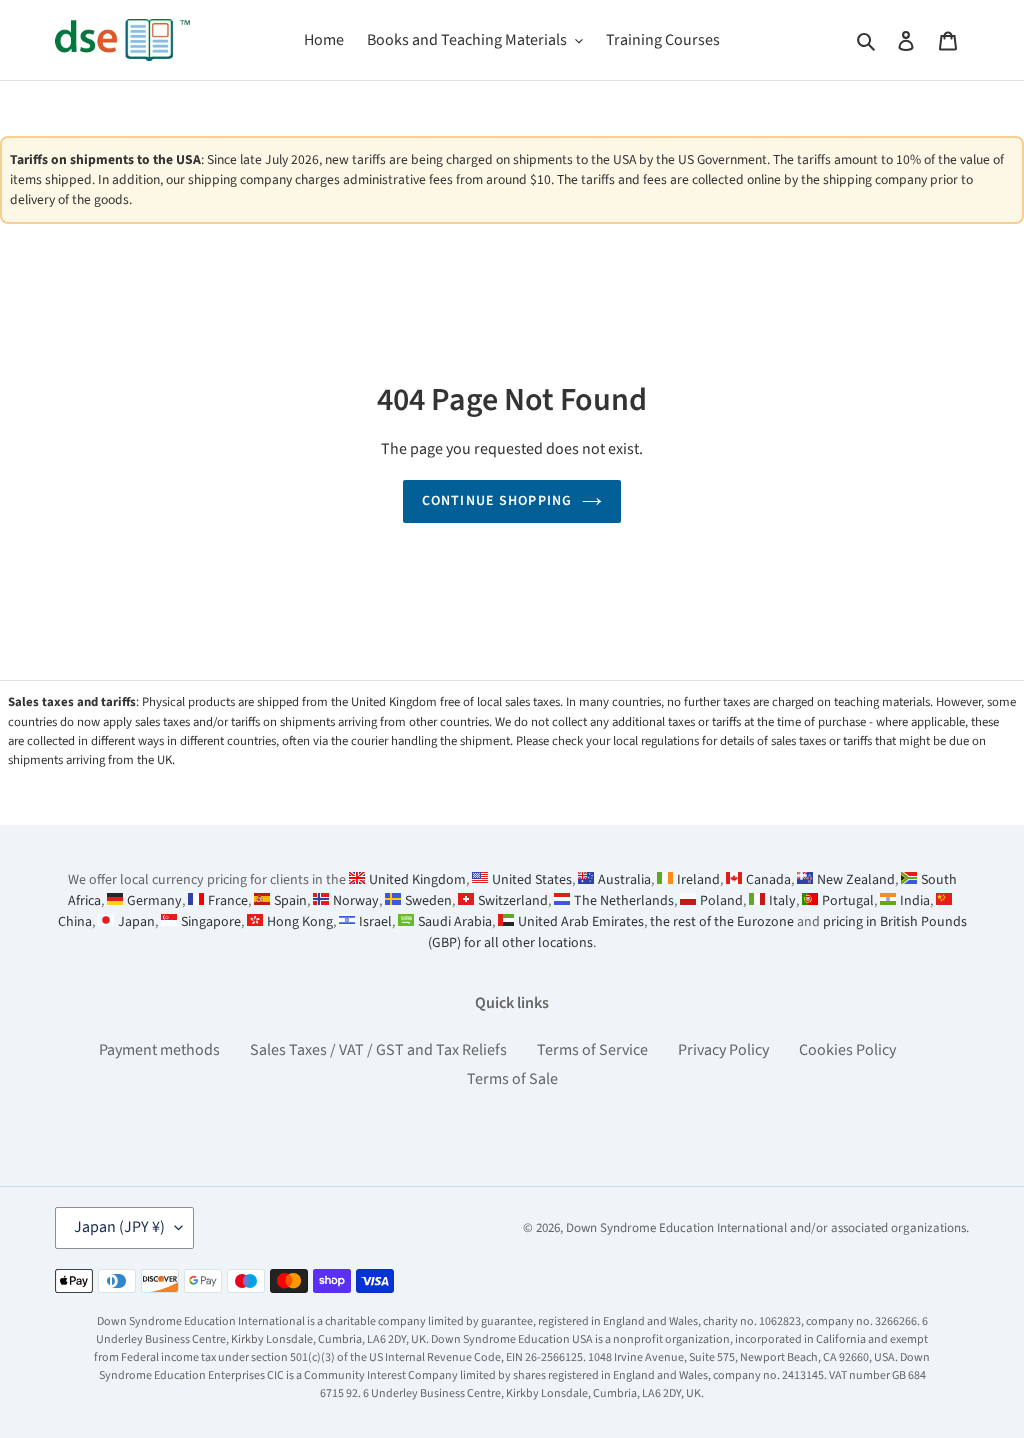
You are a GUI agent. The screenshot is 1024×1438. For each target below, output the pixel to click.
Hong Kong (300, 922)
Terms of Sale (512, 1079)
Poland (721, 901)
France (228, 901)
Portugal (848, 901)
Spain (290, 901)
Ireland (698, 880)
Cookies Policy (847, 1050)
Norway (356, 901)
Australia (624, 880)
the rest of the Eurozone (722, 922)
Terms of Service (592, 1050)
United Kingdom (417, 880)
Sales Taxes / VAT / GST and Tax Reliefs (378, 1050)
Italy (782, 901)
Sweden (428, 901)
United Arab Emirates (581, 922)
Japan (136, 922)
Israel (375, 922)
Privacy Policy (723, 1050)
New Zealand (856, 880)
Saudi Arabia (455, 922)
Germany (154, 901)
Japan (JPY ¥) (119, 1227)
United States (532, 880)
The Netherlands (624, 901)
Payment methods (159, 1050)
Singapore (211, 922)
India (915, 901)
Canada (768, 880)
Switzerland (513, 901)
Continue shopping (497, 501)
